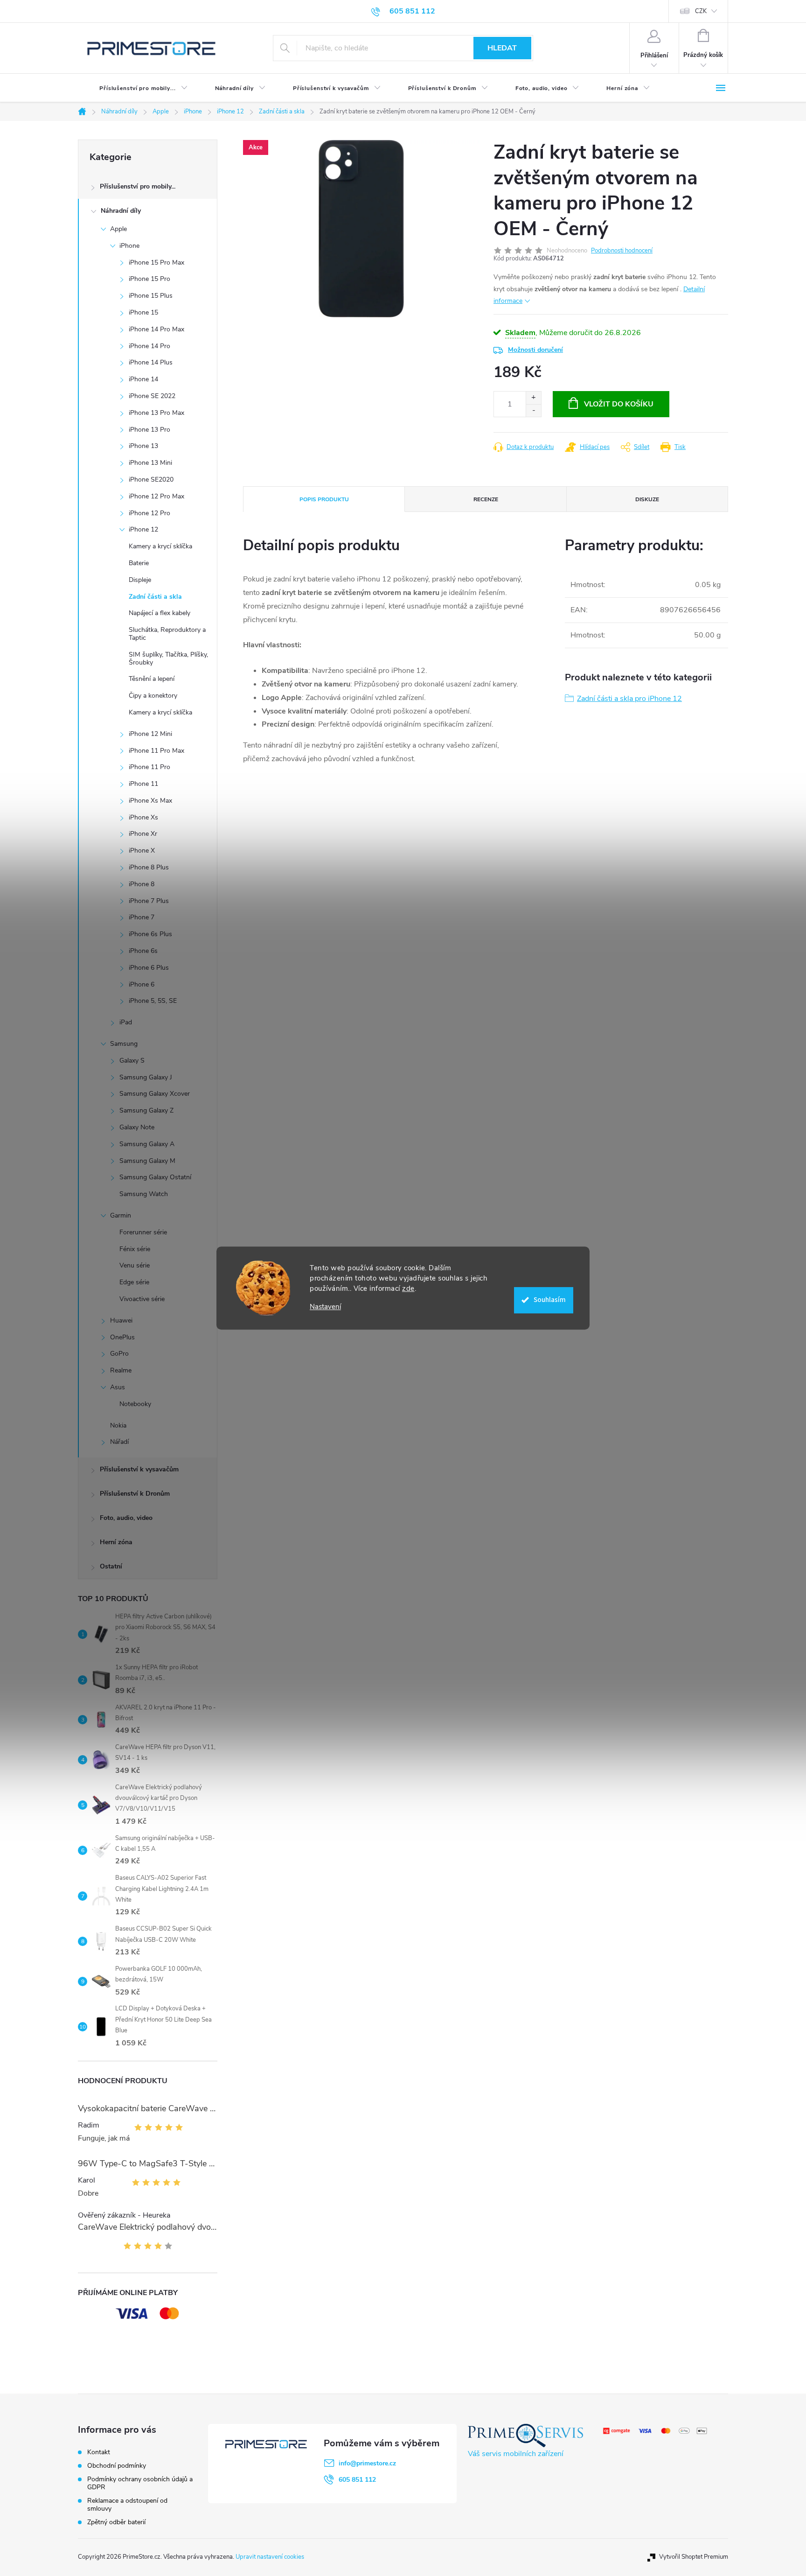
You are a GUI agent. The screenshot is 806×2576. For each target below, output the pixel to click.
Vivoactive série (142, 1299)
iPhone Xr (143, 834)
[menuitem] (136, 88)
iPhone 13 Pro (149, 430)
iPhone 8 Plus (149, 867)
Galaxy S (132, 1060)
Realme (121, 1370)
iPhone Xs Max (150, 801)
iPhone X (142, 850)
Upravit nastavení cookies (270, 2557)
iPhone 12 (143, 529)
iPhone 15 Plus (151, 296)
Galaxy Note (137, 1127)
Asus (118, 1387)
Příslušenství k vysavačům (139, 1469)
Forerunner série (143, 1232)
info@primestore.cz (367, 2463)
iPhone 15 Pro (149, 279)
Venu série (135, 1265)
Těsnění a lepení (152, 679)
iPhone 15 (143, 312)
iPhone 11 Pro (149, 767)
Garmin (121, 1215)
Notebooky (135, 1404)
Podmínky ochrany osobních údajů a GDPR (140, 2483)
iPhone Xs (143, 817)
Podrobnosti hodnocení (622, 251)
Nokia (118, 1425)
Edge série (134, 1282)
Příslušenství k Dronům (135, 1494)
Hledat (502, 48)
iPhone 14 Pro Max (156, 329)
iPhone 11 (143, 784)
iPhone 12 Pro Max (156, 496)
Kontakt (99, 2452)
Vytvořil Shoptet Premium (694, 2557)
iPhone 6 (142, 984)
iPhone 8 (142, 884)
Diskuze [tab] (647, 499)
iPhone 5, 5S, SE (153, 1001)
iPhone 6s (143, 951)
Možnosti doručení (535, 350)
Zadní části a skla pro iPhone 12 (629, 699)
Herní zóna (116, 1542)
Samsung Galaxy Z (146, 1110)
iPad (126, 1022)
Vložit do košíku (619, 404)
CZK (701, 11)
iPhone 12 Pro (149, 513)
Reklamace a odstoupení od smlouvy (127, 2505)
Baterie (139, 563)
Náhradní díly (121, 211)
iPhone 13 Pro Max (156, 413)
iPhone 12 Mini (150, 734)
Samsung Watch (144, 1194)
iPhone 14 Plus (151, 362)
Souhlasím (550, 1300)
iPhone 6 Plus (149, 968)
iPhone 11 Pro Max (156, 751)
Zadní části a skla (155, 597)
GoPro (119, 1354)
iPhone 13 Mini (150, 463)
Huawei (121, 1320)
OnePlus (122, 1337)
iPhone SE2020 (151, 479)
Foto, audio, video (126, 1518)
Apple (118, 229)
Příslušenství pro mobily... (138, 186)
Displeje (140, 580)
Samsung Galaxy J (146, 1077)
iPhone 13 (143, 446)
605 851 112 (357, 2480)
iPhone (129, 246)
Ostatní (111, 1566)
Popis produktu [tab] (324, 499)
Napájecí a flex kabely (160, 613)
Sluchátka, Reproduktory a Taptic (167, 634)
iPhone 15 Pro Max (156, 262)
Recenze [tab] (486, 499)
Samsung (124, 1044)
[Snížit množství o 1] (533, 410)
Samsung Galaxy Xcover (155, 1094)
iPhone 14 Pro (149, 346)
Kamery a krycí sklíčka (160, 546)
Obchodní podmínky (117, 2466)
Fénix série (135, 1249)
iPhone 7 (142, 917)
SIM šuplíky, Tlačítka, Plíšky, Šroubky (168, 658)
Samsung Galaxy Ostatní (155, 1177)
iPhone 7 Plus (149, 901)
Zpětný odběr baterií (116, 2522)
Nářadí (119, 1442)
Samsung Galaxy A (147, 1144)
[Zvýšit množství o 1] (533, 398)
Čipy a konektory (153, 696)
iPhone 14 (143, 379)
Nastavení (325, 1307)
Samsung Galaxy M (147, 1161)
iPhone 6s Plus (150, 934)
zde (408, 1288)
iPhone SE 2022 (152, 396)
